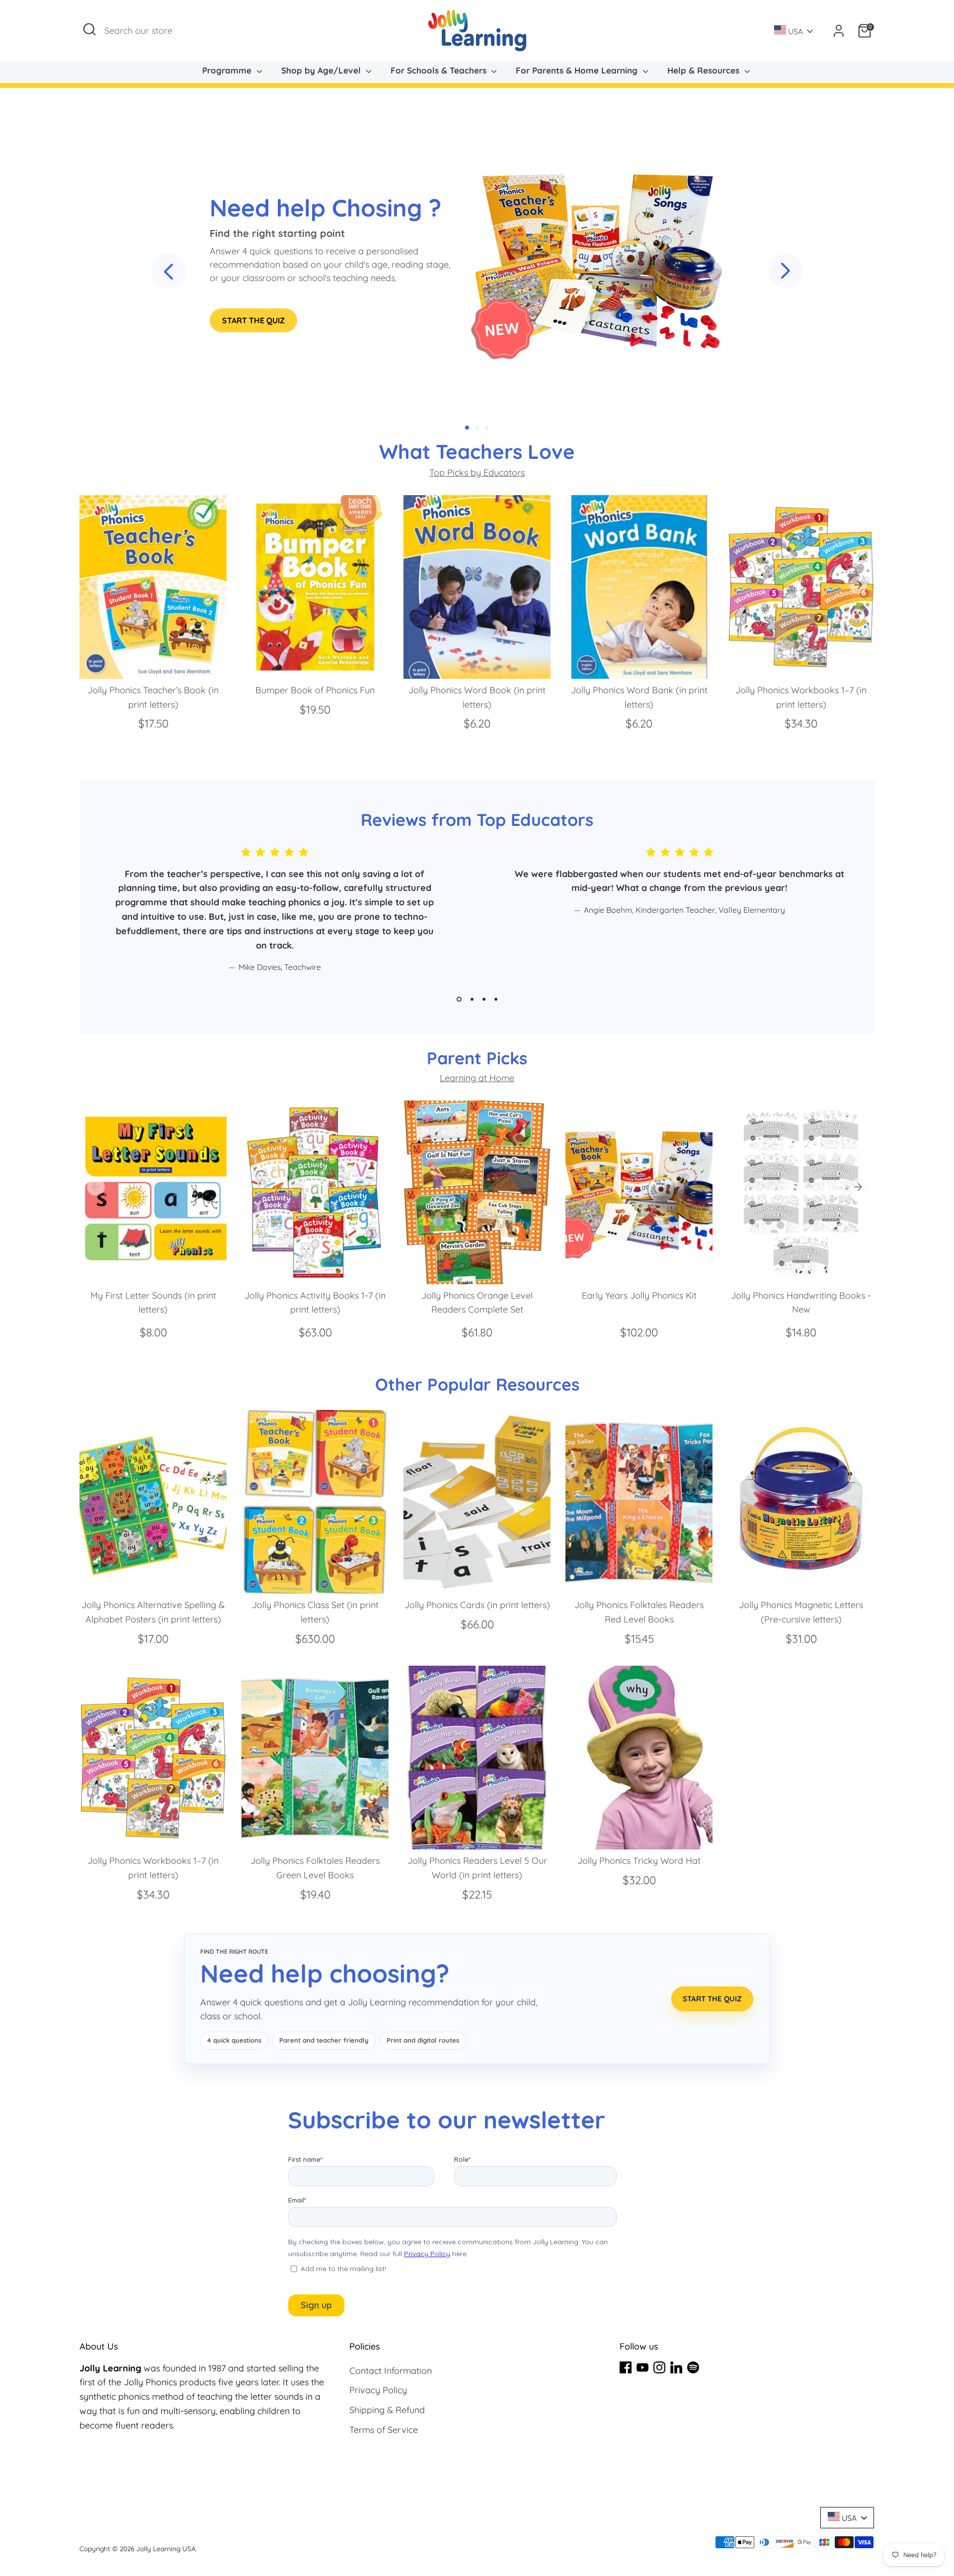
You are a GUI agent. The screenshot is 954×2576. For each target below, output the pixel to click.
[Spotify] (693, 2367)
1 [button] (459, 999)
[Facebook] (626, 2367)
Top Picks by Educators (477, 473)
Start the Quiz (253, 320)
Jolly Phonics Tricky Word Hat (639, 1861)
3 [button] (484, 999)
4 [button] (496, 999)
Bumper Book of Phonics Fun (315, 690)
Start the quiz (712, 1999)
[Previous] (96, 585)
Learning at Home (477, 1078)
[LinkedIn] (676, 2367)
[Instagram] (659, 2367)
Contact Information (391, 2371)
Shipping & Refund (387, 2410)
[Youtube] (642, 2367)
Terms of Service (384, 2430)
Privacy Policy (378, 2390)
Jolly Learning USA (166, 2548)
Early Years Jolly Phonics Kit (639, 1295)
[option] (146, 623)
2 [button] (472, 999)
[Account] (839, 31)
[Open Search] (89, 29)
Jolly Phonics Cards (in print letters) (477, 1605)
